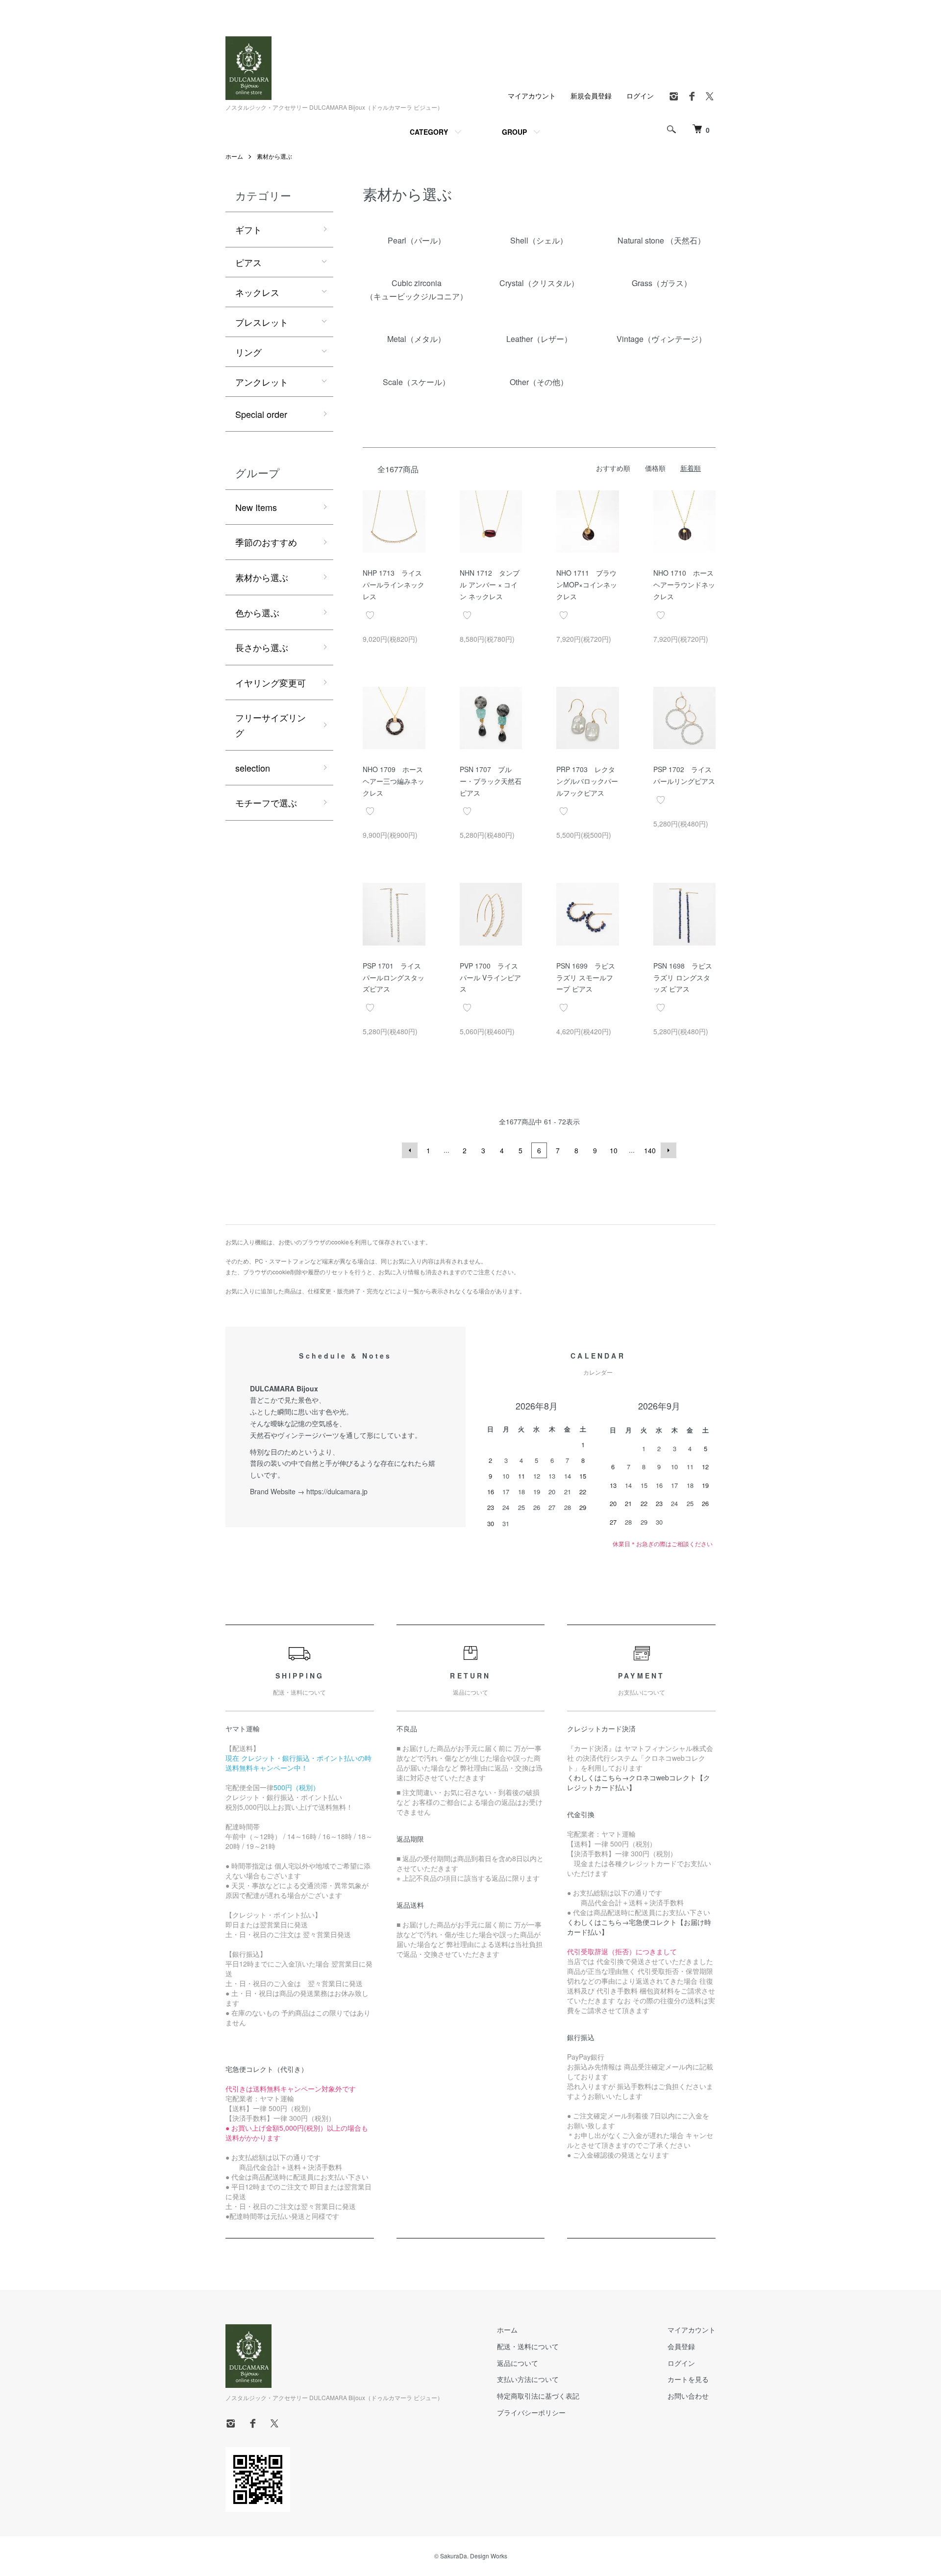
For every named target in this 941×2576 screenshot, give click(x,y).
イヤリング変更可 (271, 682)
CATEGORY (429, 132)
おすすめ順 (613, 468)
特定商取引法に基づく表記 (538, 2396)
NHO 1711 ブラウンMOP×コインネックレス (587, 584)
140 (650, 1150)
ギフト (248, 229)
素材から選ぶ (274, 156)
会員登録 (681, 2346)
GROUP (514, 132)
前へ (410, 1150)
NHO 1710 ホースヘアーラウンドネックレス (684, 584)
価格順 (655, 468)
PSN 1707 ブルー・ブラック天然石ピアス (491, 781)
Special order (261, 414)
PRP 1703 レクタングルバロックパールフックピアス (587, 781)
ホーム (234, 156)
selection (253, 768)
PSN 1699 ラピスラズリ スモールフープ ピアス (586, 977)
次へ (669, 1150)
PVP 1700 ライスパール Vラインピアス (490, 977)
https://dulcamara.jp (337, 1491)
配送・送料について (528, 2346)
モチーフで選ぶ (266, 802)
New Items (256, 507)
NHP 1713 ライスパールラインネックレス (394, 584)
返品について (518, 2363)
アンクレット (262, 382)
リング (248, 352)
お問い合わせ (688, 2396)
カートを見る (688, 2379)
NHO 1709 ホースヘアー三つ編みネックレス (394, 781)
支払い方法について (528, 2379)
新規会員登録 (591, 96)
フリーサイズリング (271, 725)
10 (614, 1150)
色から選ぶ (257, 612)
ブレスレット (262, 322)
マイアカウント (532, 96)
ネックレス (257, 292)
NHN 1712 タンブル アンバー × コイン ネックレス (490, 584)
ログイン (640, 96)
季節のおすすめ (266, 542)
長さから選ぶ (262, 647)
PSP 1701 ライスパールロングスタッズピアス (394, 977)
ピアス (248, 262)
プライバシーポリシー (531, 2412)
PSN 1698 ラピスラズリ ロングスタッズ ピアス (683, 977)
